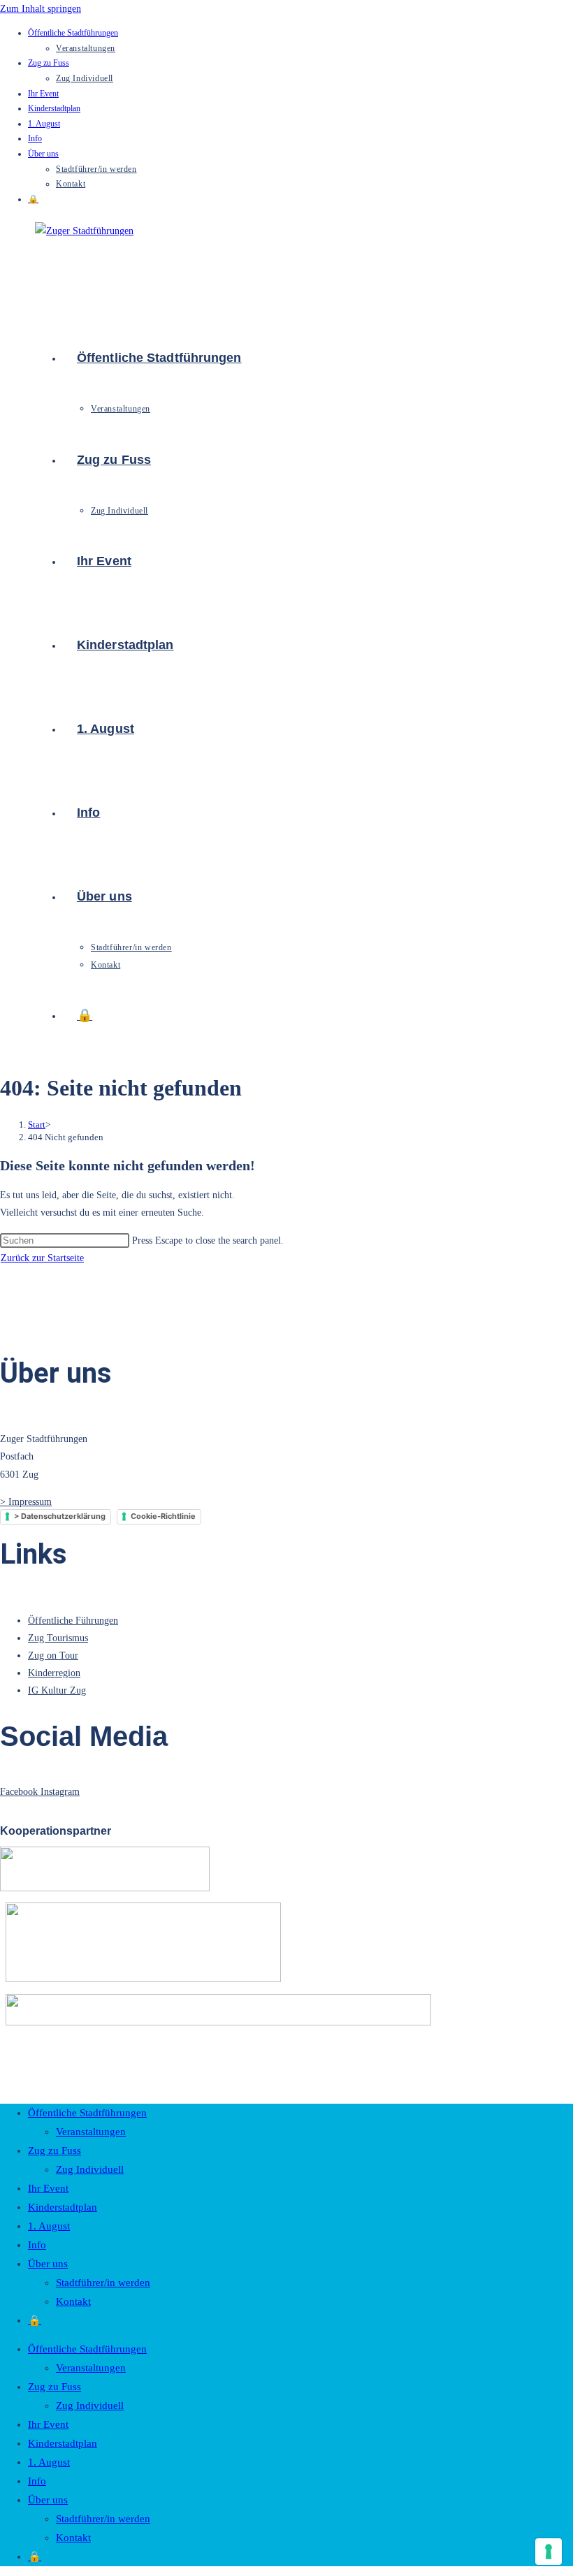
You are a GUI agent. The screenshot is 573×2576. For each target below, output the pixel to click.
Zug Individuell (85, 78)
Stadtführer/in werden (96, 169)
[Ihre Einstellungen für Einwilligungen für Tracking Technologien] (549, 2552)
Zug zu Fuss (49, 63)
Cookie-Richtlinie (163, 1516)
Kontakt (71, 184)
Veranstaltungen (86, 48)
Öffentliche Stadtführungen (73, 33)
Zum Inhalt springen (41, 9)
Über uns (43, 154)
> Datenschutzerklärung (60, 1516)
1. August (44, 124)
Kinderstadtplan (54, 108)
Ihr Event (43, 94)
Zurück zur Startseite (42, 1258)
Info (35, 138)
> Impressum (26, 1502)
